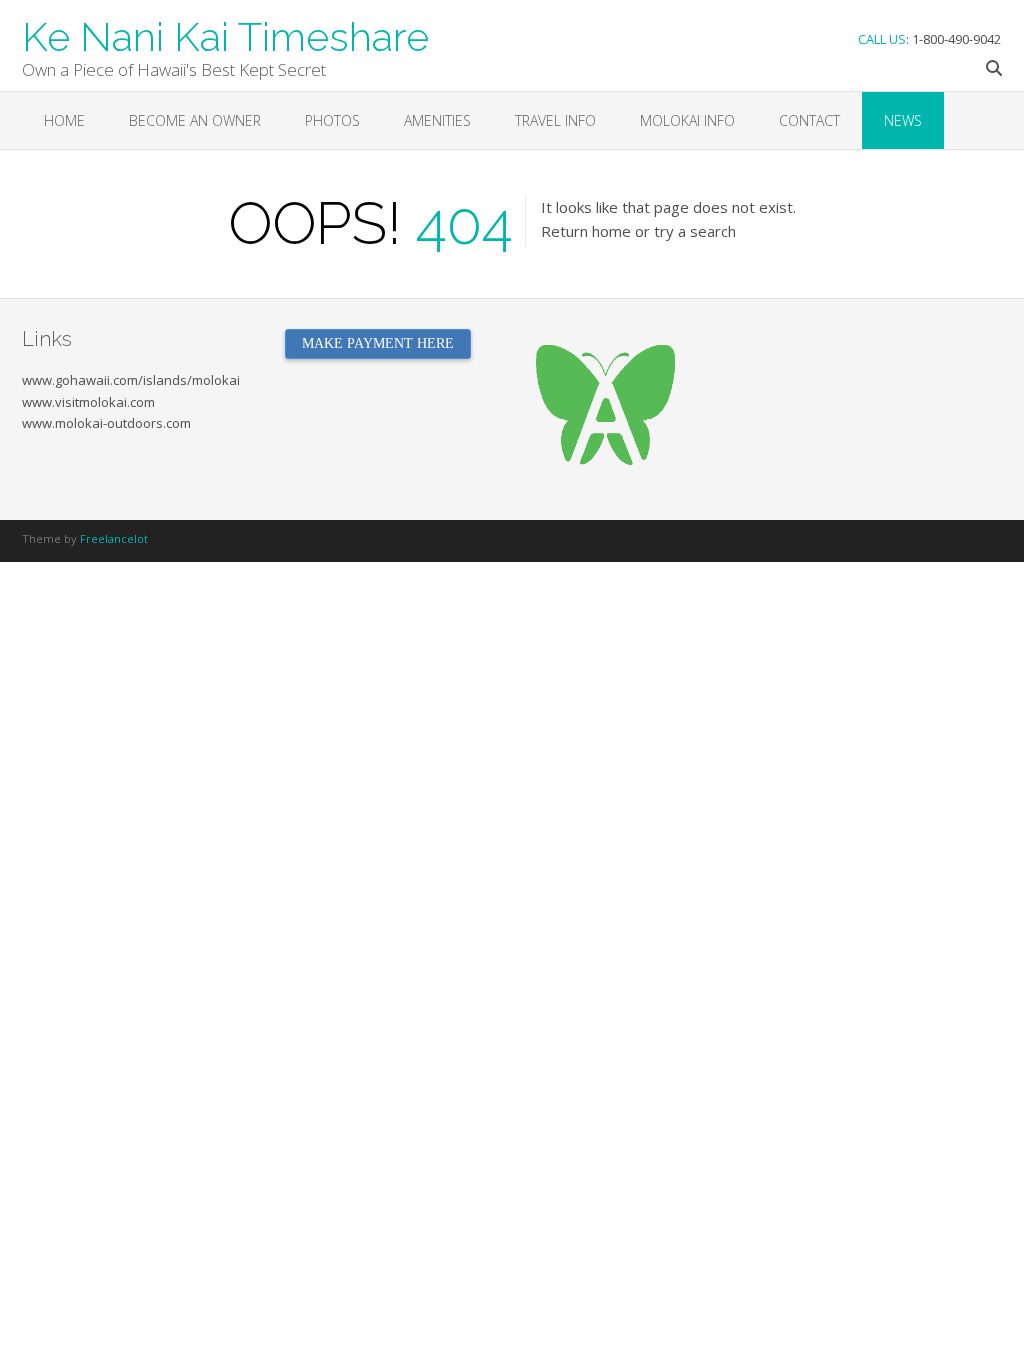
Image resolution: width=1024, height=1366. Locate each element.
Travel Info (555, 120)
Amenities (437, 120)
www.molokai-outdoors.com (106, 423)
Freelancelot (114, 538)
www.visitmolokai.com (88, 402)
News (903, 120)
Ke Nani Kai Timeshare (225, 35)
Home (64, 120)
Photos (332, 120)
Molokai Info (687, 120)
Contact (809, 120)
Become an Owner (195, 120)
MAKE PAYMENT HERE (378, 343)
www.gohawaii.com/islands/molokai (131, 380)
